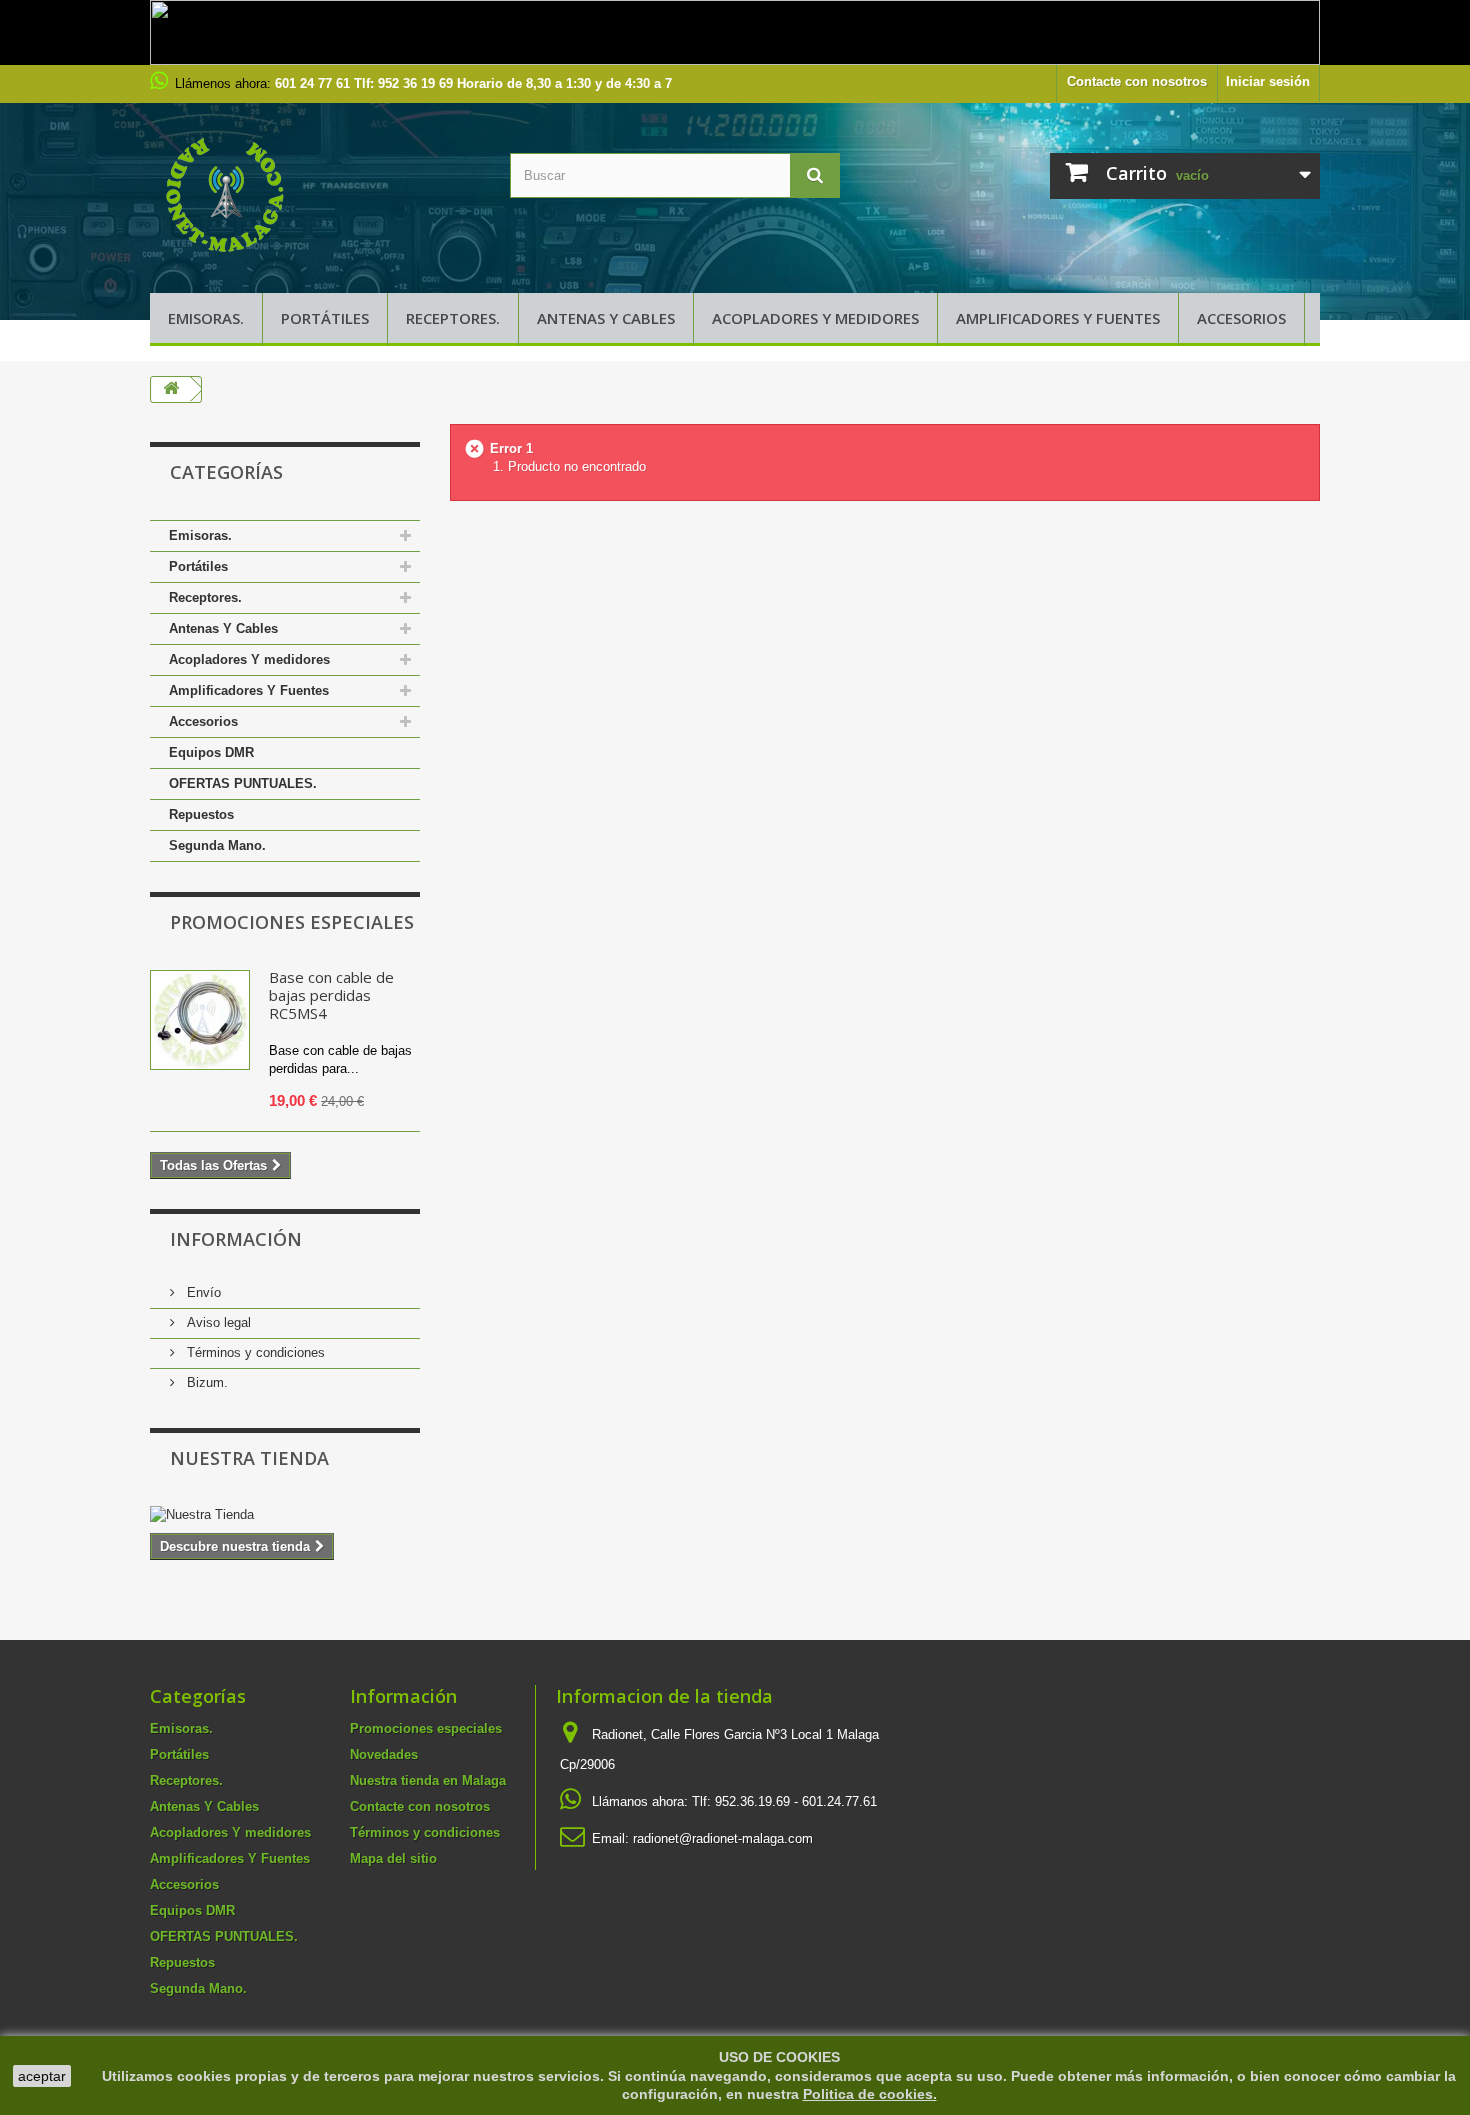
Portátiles (325, 318)
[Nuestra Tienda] (285, 1515)
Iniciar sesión (1268, 81)
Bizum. (205, 1382)
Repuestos (201, 814)
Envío (202, 1292)
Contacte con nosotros (1137, 81)
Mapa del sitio (393, 1858)
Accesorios (1241, 318)
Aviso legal (217, 1322)
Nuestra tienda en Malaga (428, 1780)
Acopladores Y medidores (815, 318)
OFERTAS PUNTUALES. (243, 783)
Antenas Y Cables (606, 318)
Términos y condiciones (254, 1352)
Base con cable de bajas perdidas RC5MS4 (331, 995)
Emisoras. (206, 318)
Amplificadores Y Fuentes (1058, 318)
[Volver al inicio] (171, 389)
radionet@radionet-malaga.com (723, 1838)
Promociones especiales (292, 922)
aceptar (42, 2076)
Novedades (384, 1754)
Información (236, 1239)
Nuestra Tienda (249, 1458)
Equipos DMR (211, 752)
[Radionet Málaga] (315, 193)
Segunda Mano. (217, 845)
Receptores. (453, 318)
